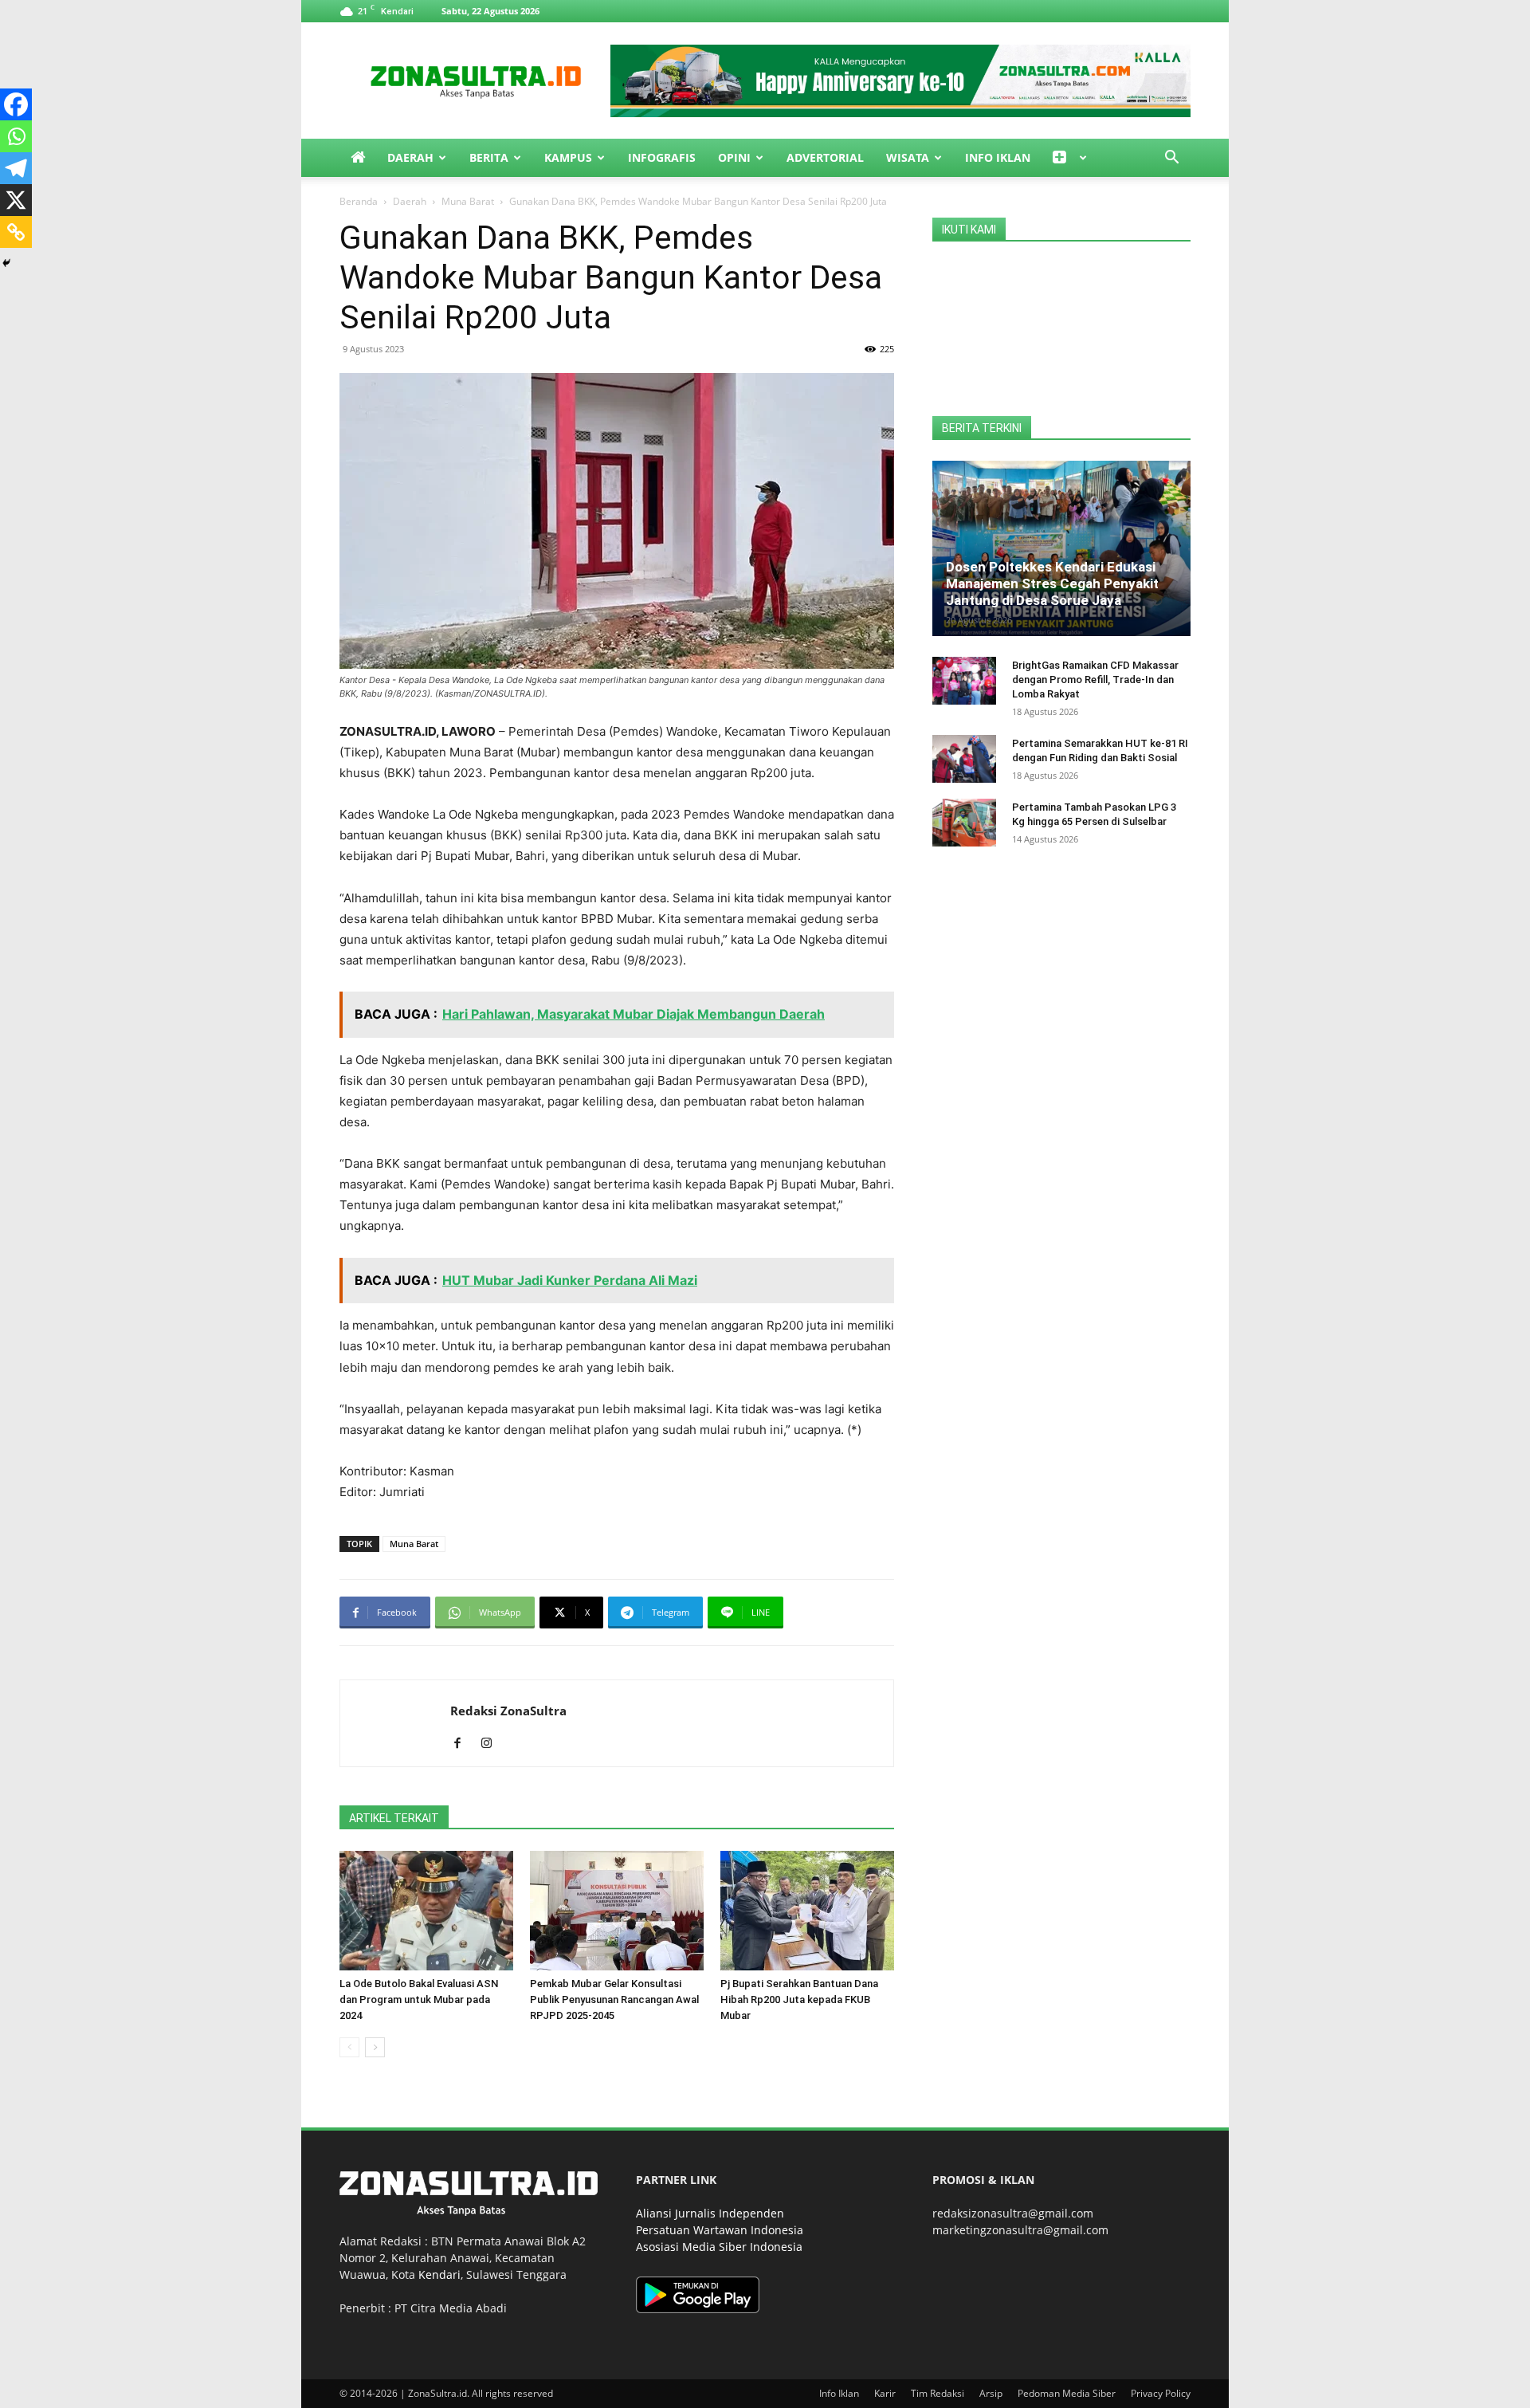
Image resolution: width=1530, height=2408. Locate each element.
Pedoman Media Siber (1067, 2393)
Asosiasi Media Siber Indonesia (719, 2247)
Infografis (662, 157)
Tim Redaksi (938, 2393)
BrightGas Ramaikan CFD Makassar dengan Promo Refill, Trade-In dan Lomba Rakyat (1095, 680)
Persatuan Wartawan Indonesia (720, 2230)
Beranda (359, 201)
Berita (489, 157)
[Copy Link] (16, 232)
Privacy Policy (1161, 2393)
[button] (1171, 159)
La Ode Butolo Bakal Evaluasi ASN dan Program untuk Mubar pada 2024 (419, 1999)
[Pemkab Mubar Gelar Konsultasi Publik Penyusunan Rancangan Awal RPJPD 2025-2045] (617, 1911)
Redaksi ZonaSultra (508, 1711)
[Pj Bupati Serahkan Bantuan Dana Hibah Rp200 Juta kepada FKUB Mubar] (807, 1911)
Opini (734, 157)
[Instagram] (492, 1744)
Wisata (908, 157)
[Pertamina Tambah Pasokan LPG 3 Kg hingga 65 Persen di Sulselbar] (964, 823)
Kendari (439, 2274)
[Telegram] (16, 168)
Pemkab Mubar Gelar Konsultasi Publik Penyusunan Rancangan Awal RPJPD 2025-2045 (614, 1999)
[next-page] (375, 2047)
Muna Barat (468, 201)
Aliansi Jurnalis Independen (710, 2213)
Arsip (991, 2393)
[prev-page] (349, 2047)
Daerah (410, 157)
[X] (16, 200)
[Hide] (6, 263)
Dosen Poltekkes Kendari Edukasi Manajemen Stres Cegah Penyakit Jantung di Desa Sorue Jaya (1052, 583)
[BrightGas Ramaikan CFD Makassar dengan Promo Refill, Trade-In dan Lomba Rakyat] (964, 681)
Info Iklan (998, 157)
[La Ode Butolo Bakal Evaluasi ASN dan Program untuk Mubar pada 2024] (426, 1911)
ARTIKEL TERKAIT (394, 1818)
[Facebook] (16, 104)
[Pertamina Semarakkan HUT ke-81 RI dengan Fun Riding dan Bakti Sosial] (964, 759)
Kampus (568, 157)
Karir (885, 2393)
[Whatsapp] (16, 136)
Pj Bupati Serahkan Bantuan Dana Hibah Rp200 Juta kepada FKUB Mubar (799, 1999)
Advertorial (825, 157)
